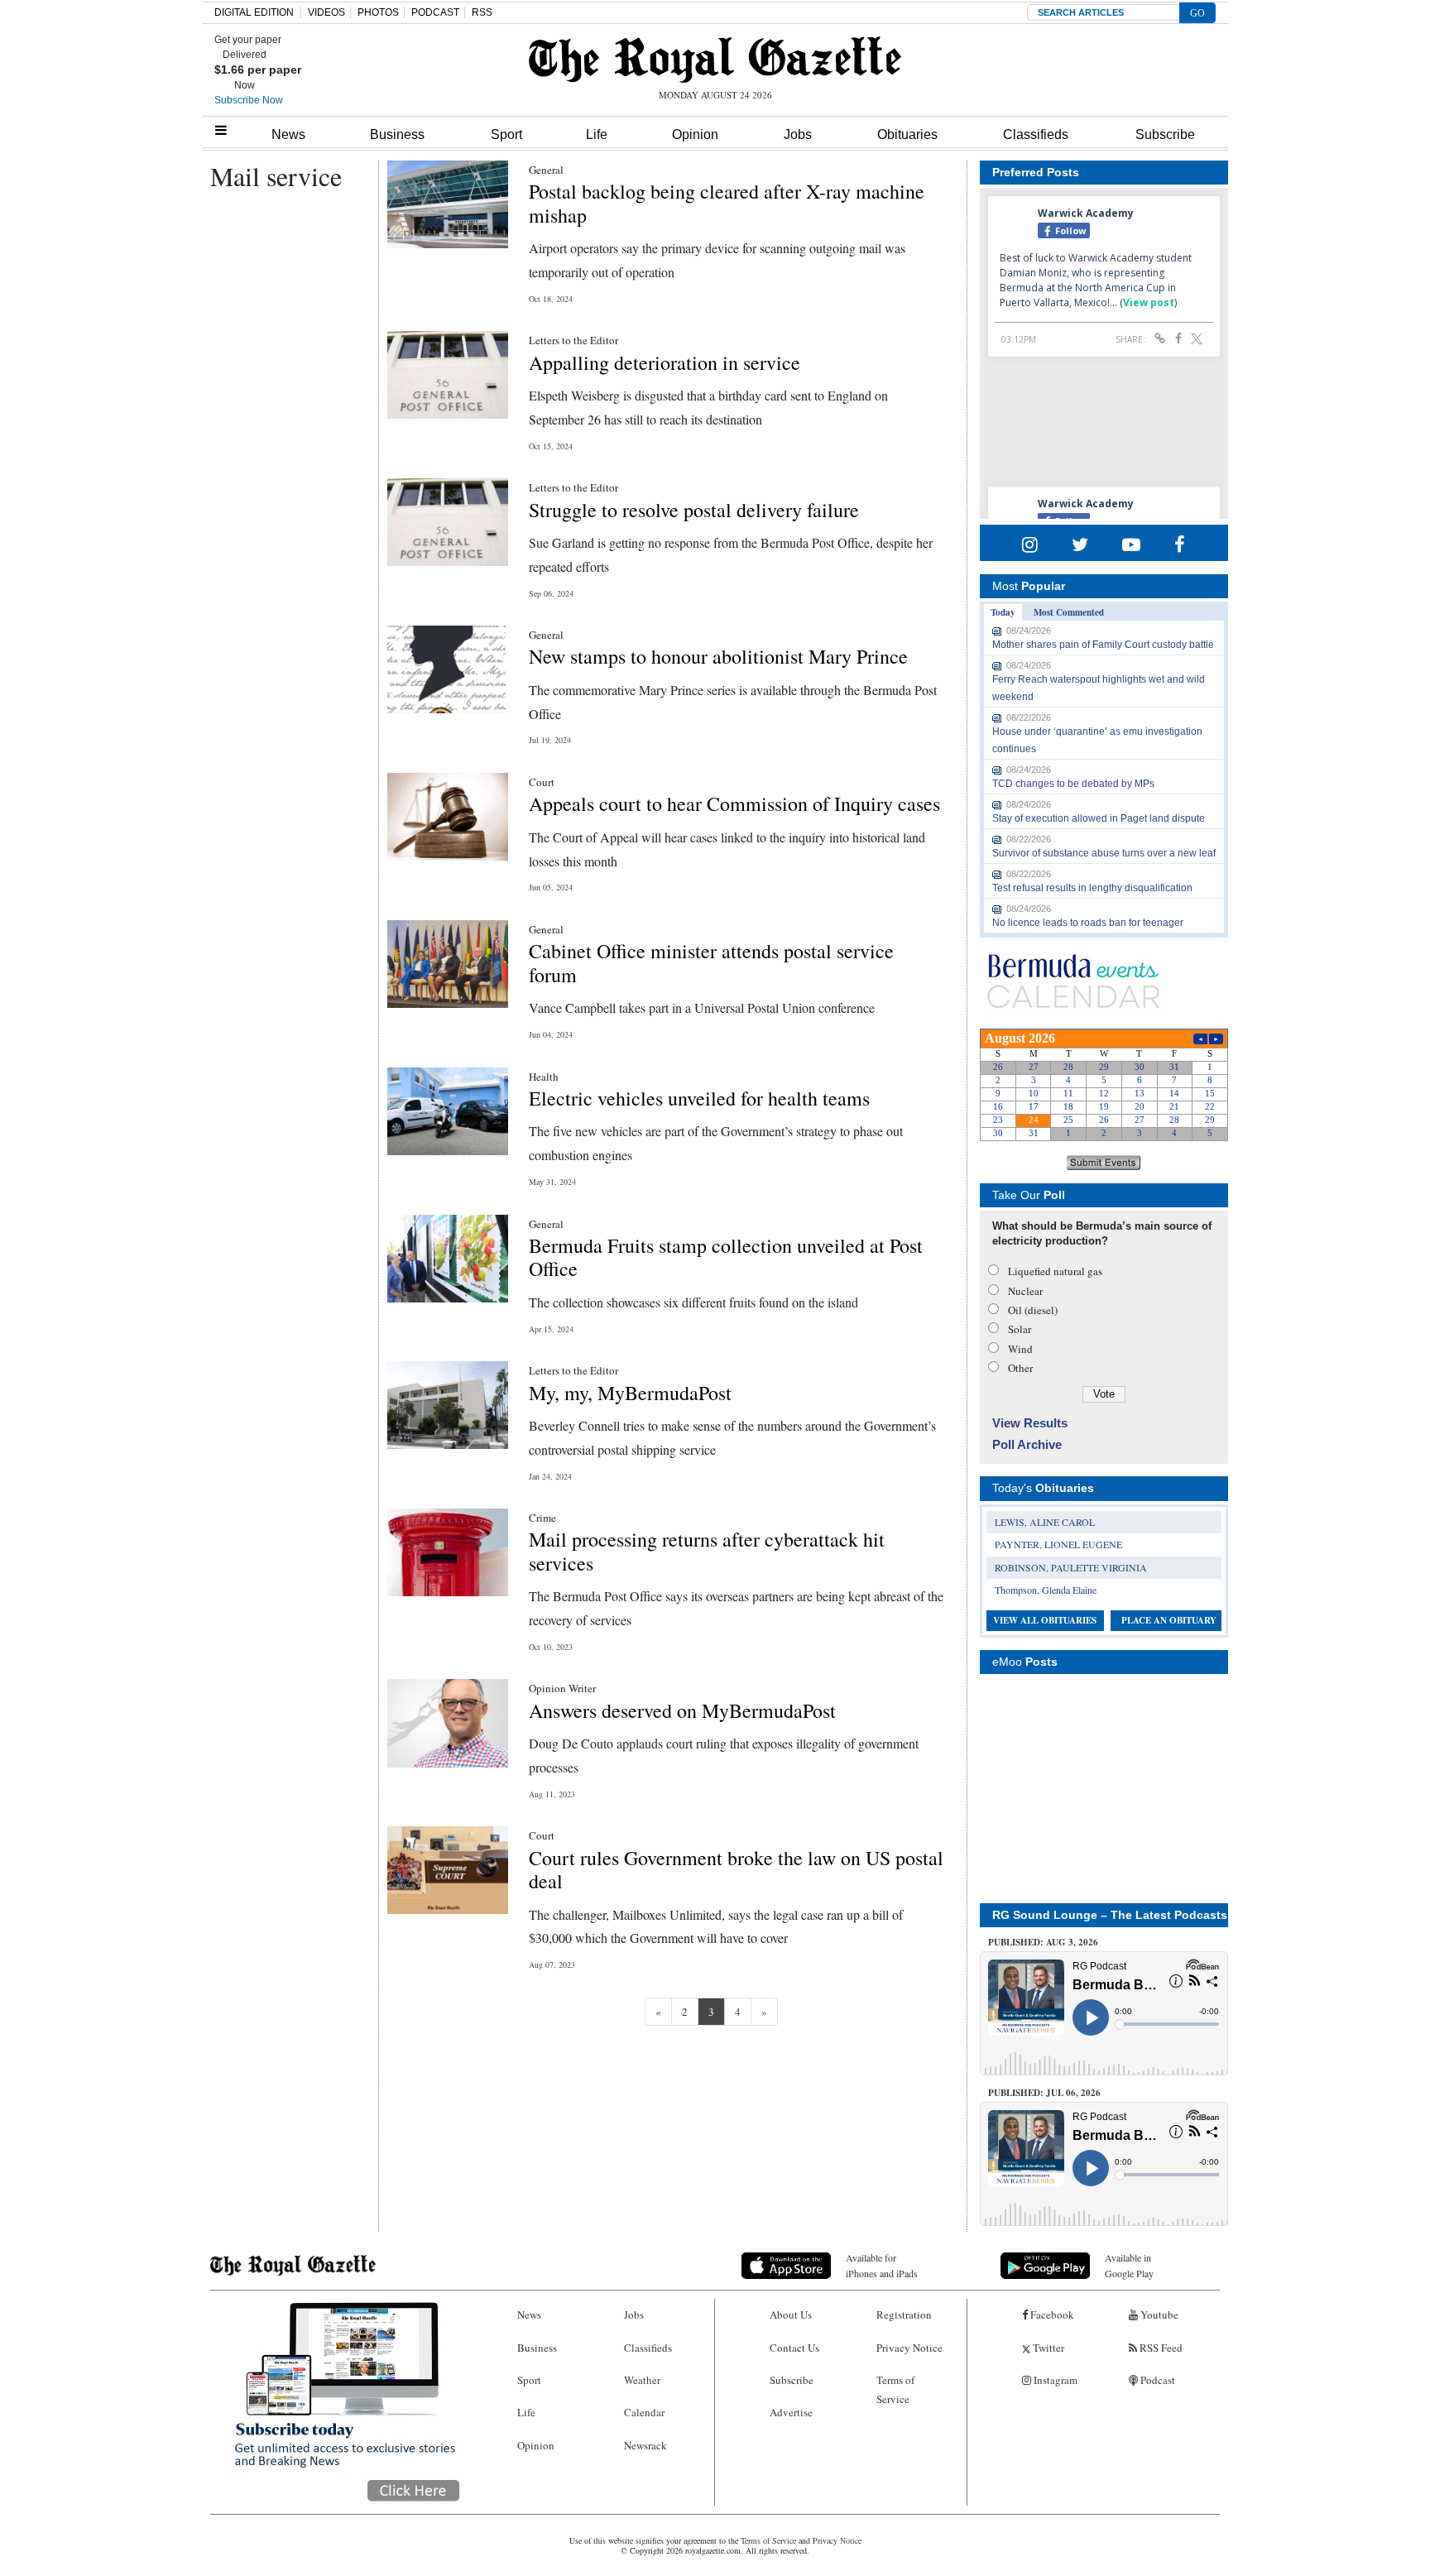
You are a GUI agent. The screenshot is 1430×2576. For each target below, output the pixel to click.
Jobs (798, 134)
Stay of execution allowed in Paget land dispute (1099, 818)
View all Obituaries (1045, 1620)
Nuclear (1025, 1291)
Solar (1020, 1329)
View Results (1030, 1423)
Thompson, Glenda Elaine (1046, 1590)
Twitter (1047, 2348)
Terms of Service (895, 2389)
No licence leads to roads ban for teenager (1088, 923)
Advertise (791, 2412)
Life (597, 134)
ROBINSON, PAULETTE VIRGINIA (1071, 1567)
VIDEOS (326, 12)
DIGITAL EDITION (254, 12)
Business (397, 134)
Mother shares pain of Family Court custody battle (1103, 645)
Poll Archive (1027, 1444)
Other (1020, 1368)
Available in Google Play (1129, 2265)
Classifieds (1036, 134)
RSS (482, 12)
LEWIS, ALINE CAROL (1045, 1522)
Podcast (1156, 2380)
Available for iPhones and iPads (882, 2265)
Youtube (1158, 2315)
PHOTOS (378, 12)
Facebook (1051, 2315)
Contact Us (794, 2348)
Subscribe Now (249, 100)
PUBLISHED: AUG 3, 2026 (1043, 1942)
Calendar (644, 2412)
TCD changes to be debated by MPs (1073, 784)
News (288, 134)
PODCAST (435, 12)
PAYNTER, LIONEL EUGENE (1058, 1544)
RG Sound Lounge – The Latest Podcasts (1110, 1915)
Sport (506, 134)
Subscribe (1165, 134)
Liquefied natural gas (1055, 1271)
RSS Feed (1160, 2348)
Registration (904, 2315)
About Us (791, 2315)
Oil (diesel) (1033, 1310)
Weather (642, 2380)
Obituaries (907, 134)
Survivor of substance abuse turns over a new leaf (1104, 853)
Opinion (695, 134)
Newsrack (645, 2445)
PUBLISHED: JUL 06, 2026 (1044, 2093)
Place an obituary (1169, 1620)
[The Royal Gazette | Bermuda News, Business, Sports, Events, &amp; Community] (715, 60)
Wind (1020, 1349)
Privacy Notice (909, 2348)
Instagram (1054, 2380)
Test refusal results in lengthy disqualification (1092, 888)
